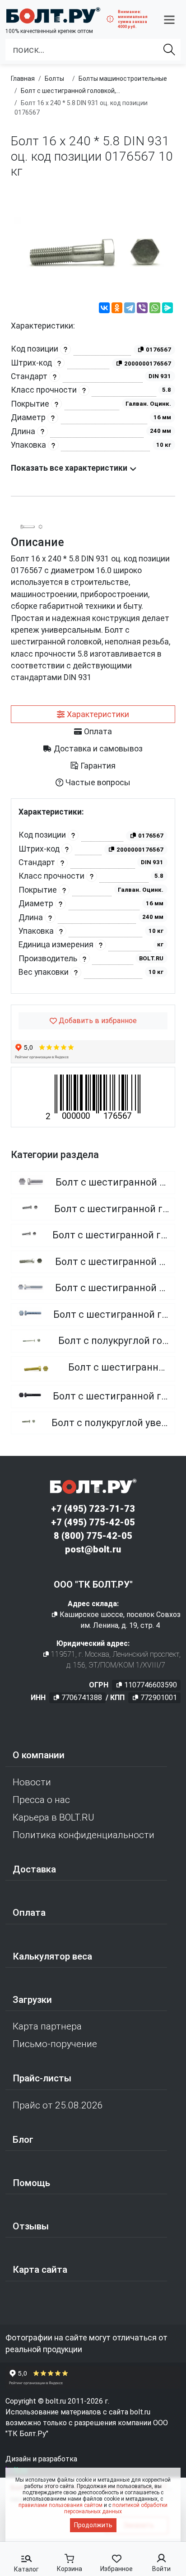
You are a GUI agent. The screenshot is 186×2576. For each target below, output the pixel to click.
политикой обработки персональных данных (116, 2508)
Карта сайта (40, 2270)
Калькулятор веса (52, 1956)
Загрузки (32, 2000)
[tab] (93, 714)
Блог (23, 2140)
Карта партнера (47, 2026)
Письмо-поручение (55, 2044)
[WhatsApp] (155, 309)
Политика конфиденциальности (84, 1835)
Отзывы (31, 2226)
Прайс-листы (42, 2078)
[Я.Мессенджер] (167, 309)
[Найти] (169, 50)
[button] (169, 19)
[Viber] (142, 309)
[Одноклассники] (117, 309)
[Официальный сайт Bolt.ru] (53, 15)
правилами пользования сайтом (60, 2505)
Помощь (31, 2183)
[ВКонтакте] (104, 309)
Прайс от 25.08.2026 (58, 2105)
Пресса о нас (41, 1800)
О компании (39, 1755)
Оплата (29, 1913)
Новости (32, 1782)
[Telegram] (130, 309)
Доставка (34, 1869)
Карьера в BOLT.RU (53, 1817)
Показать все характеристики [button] (70, 468)
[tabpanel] (93, 896)
